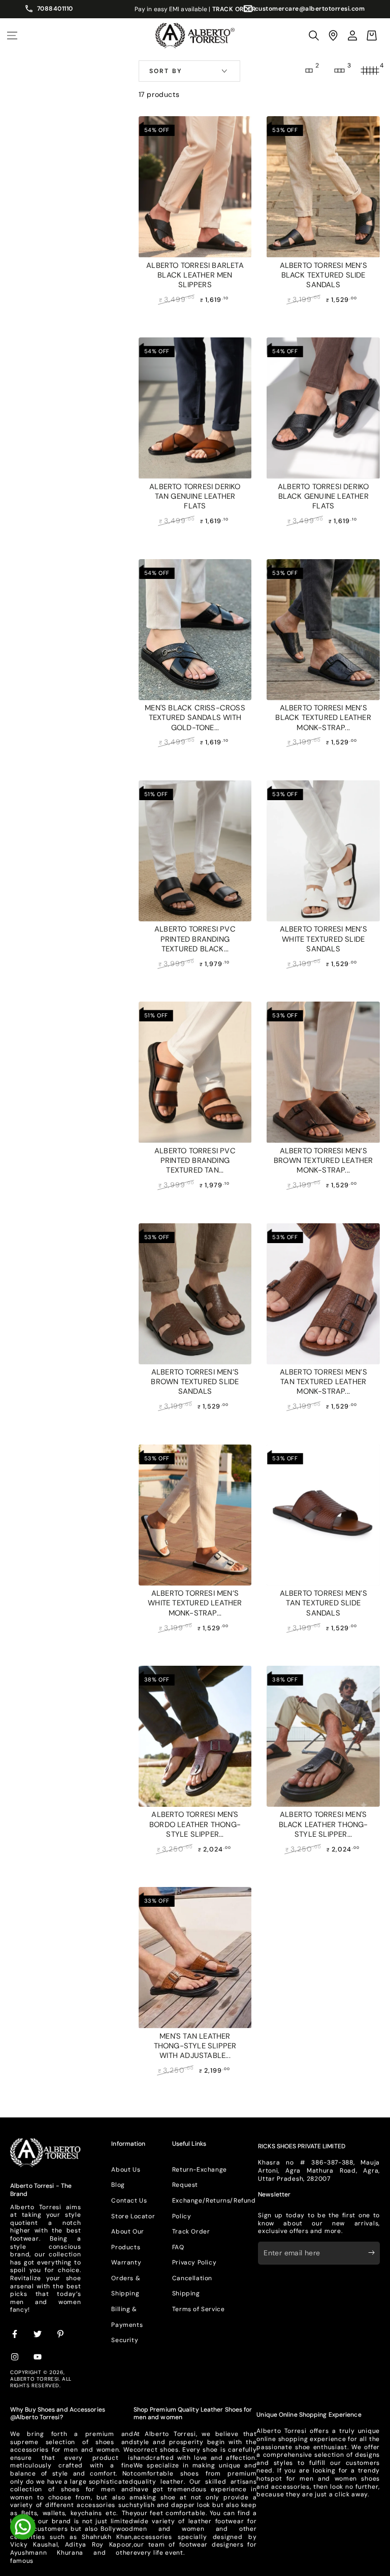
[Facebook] (15, 2334)
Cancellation (192, 2278)
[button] (314, 36)
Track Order (191, 2231)
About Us (126, 2170)
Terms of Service (199, 2309)
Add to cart (195, 317)
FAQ (178, 2247)
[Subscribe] (374, 2253)
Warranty (126, 2262)
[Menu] (12, 36)
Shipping (186, 2293)
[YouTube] (38, 2357)
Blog (118, 2185)
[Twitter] (38, 2334)
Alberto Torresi (35, 2379)
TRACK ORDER (234, 9)
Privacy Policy (194, 2262)
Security (125, 2340)
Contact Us (129, 2201)
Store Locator (133, 2216)
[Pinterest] (61, 2334)
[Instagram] (15, 2357)
